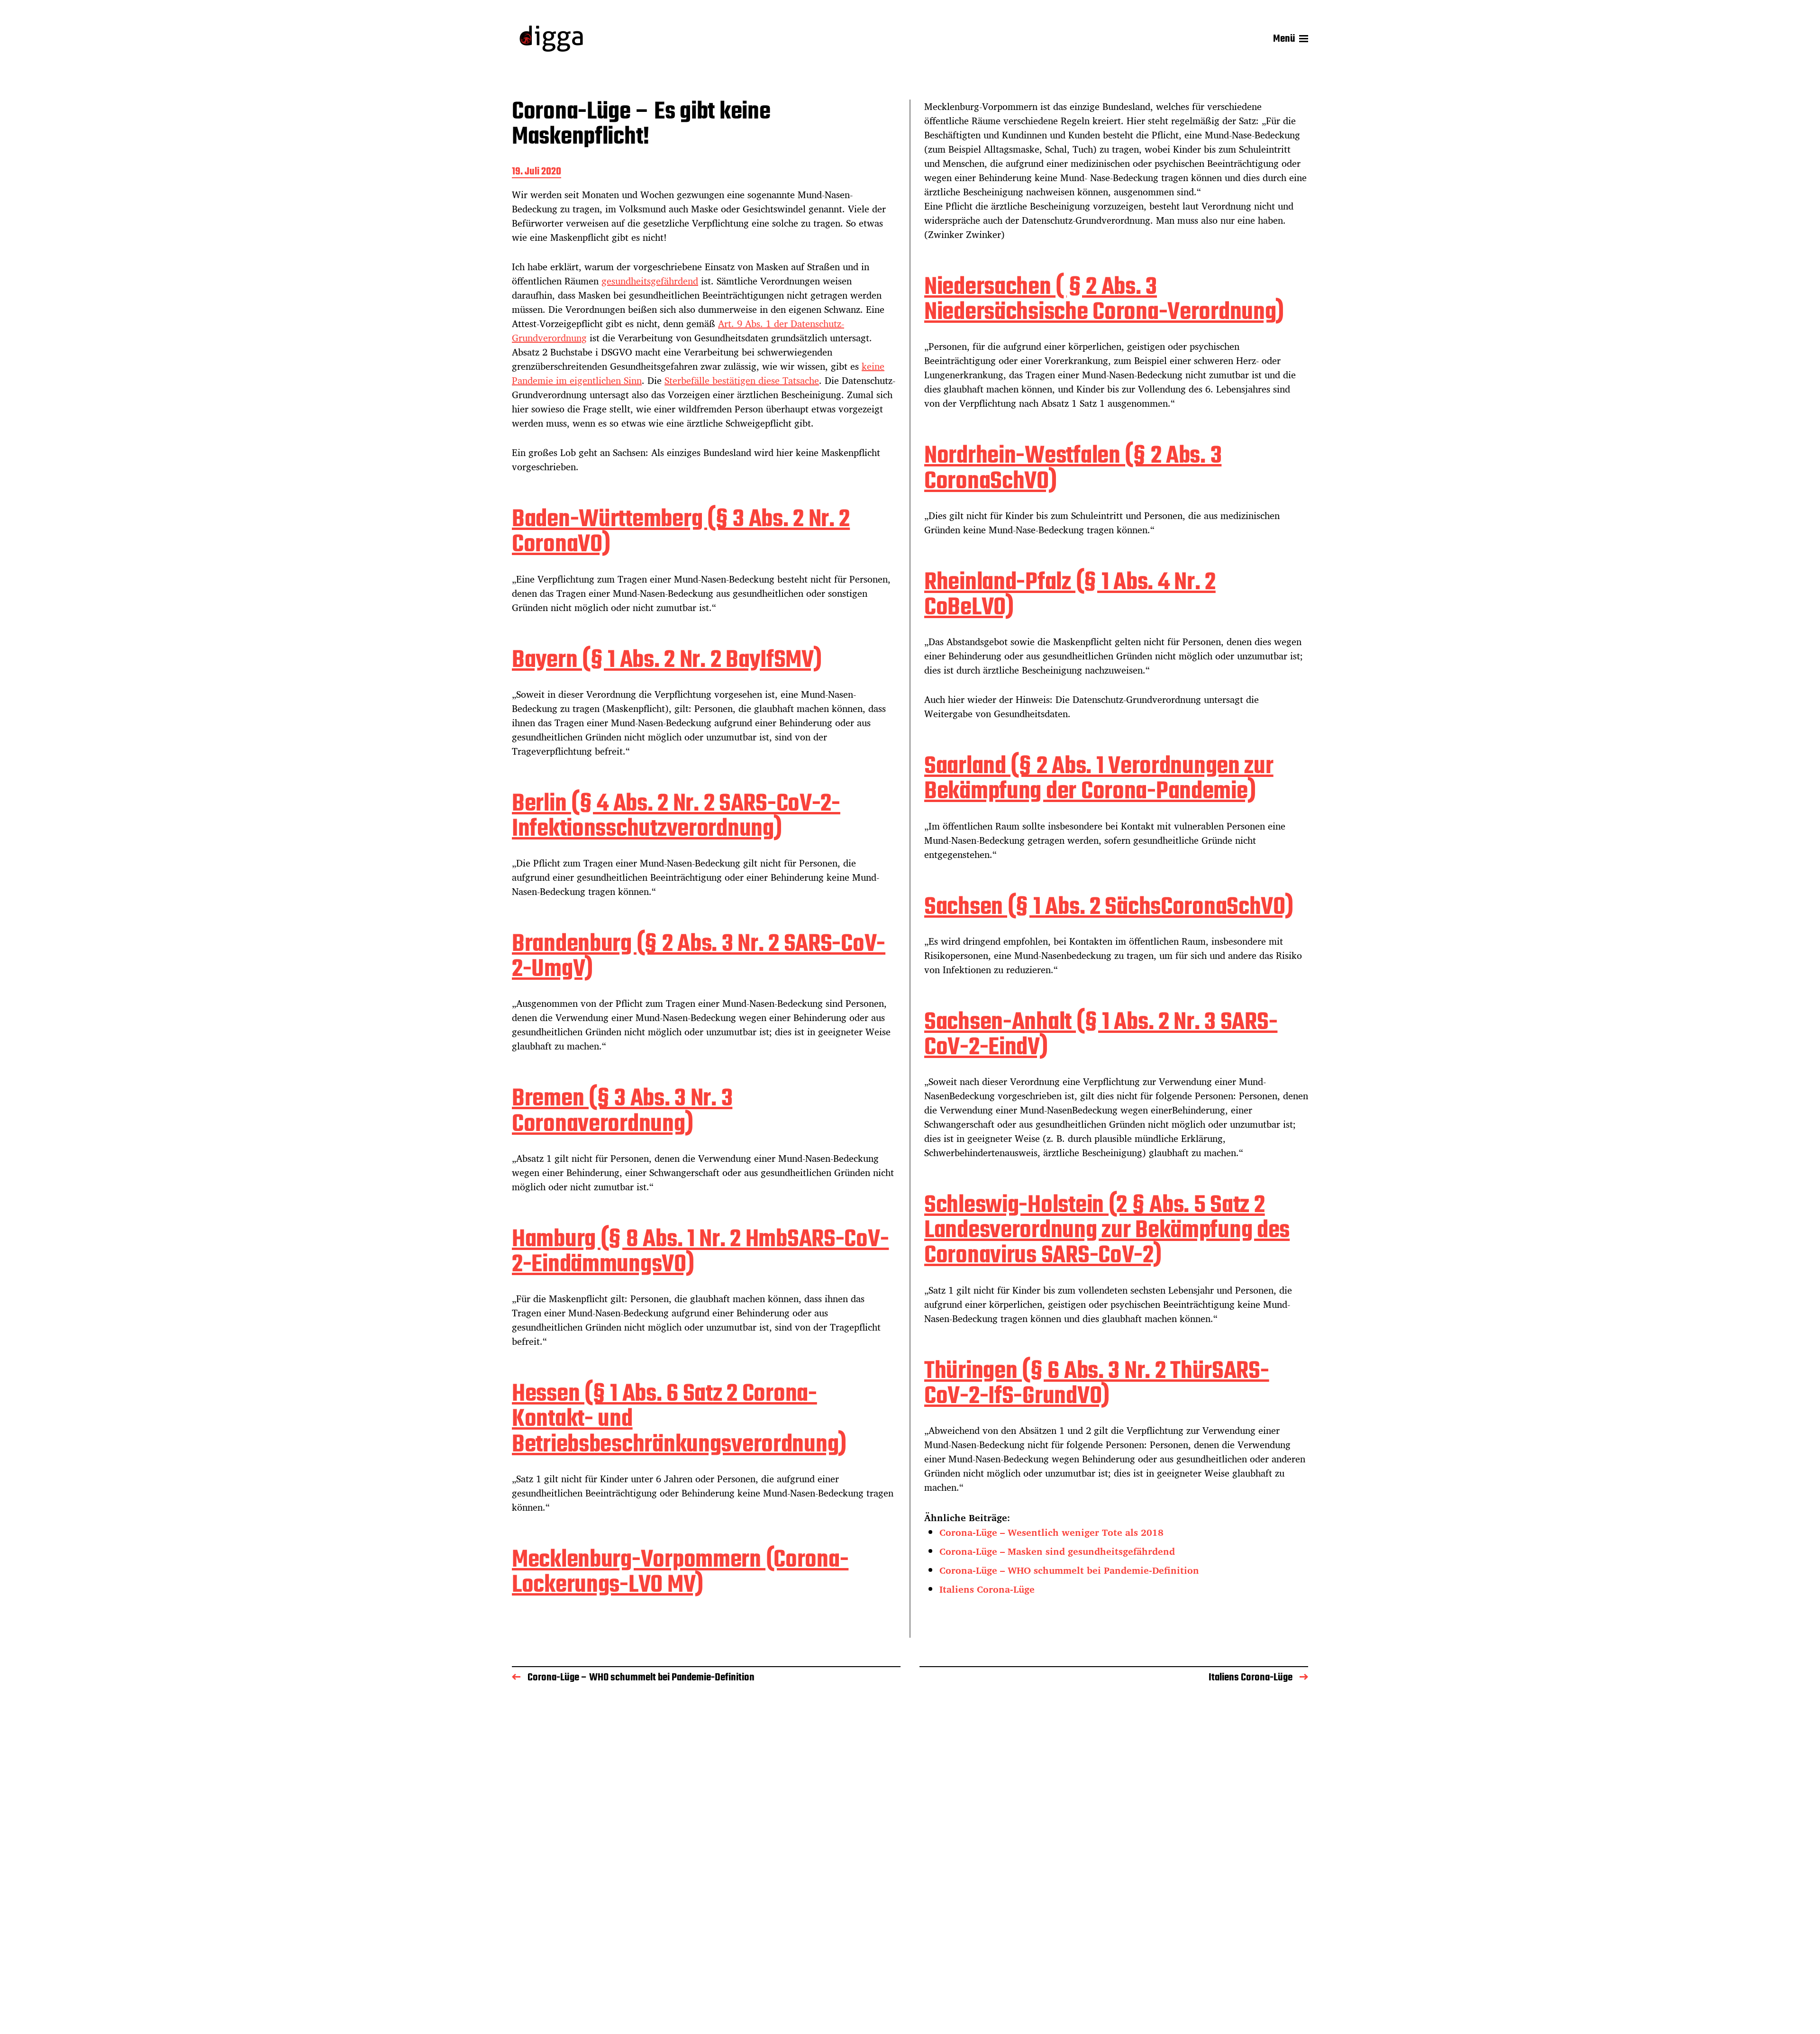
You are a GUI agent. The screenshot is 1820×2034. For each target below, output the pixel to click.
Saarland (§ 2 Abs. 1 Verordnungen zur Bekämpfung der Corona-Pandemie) (1099, 779)
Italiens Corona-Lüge (987, 1589)
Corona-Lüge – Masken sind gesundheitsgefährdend (1057, 1551)
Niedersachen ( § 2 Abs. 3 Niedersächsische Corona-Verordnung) (1104, 300)
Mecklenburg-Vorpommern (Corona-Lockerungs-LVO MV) (680, 1573)
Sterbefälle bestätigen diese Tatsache (742, 380)
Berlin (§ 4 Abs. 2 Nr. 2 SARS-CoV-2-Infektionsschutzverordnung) (676, 817)
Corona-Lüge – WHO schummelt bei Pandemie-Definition (1069, 1570)
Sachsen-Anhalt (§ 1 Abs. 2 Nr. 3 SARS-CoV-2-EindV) (1101, 1035)
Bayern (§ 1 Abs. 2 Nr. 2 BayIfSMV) (667, 661)
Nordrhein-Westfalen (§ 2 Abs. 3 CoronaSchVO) (1073, 469)
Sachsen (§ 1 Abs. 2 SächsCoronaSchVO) (1109, 908)
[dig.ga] (551, 39)
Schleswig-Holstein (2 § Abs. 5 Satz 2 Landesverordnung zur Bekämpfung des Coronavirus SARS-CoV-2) (1107, 1231)
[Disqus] (910, 1830)
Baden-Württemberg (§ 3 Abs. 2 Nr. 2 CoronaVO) (681, 532)
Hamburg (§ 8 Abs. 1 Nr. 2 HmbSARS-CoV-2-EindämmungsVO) (700, 1252)
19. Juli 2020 (537, 172)
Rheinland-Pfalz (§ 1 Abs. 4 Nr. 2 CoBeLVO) (1070, 595)
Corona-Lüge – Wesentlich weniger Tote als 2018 (1051, 1532)
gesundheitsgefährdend (650, 281)
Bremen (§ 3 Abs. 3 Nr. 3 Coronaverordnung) (622, 1112)
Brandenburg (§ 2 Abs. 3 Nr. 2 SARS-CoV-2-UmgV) (699, 957)
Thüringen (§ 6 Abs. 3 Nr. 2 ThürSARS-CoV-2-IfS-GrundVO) (1097, 1384)
